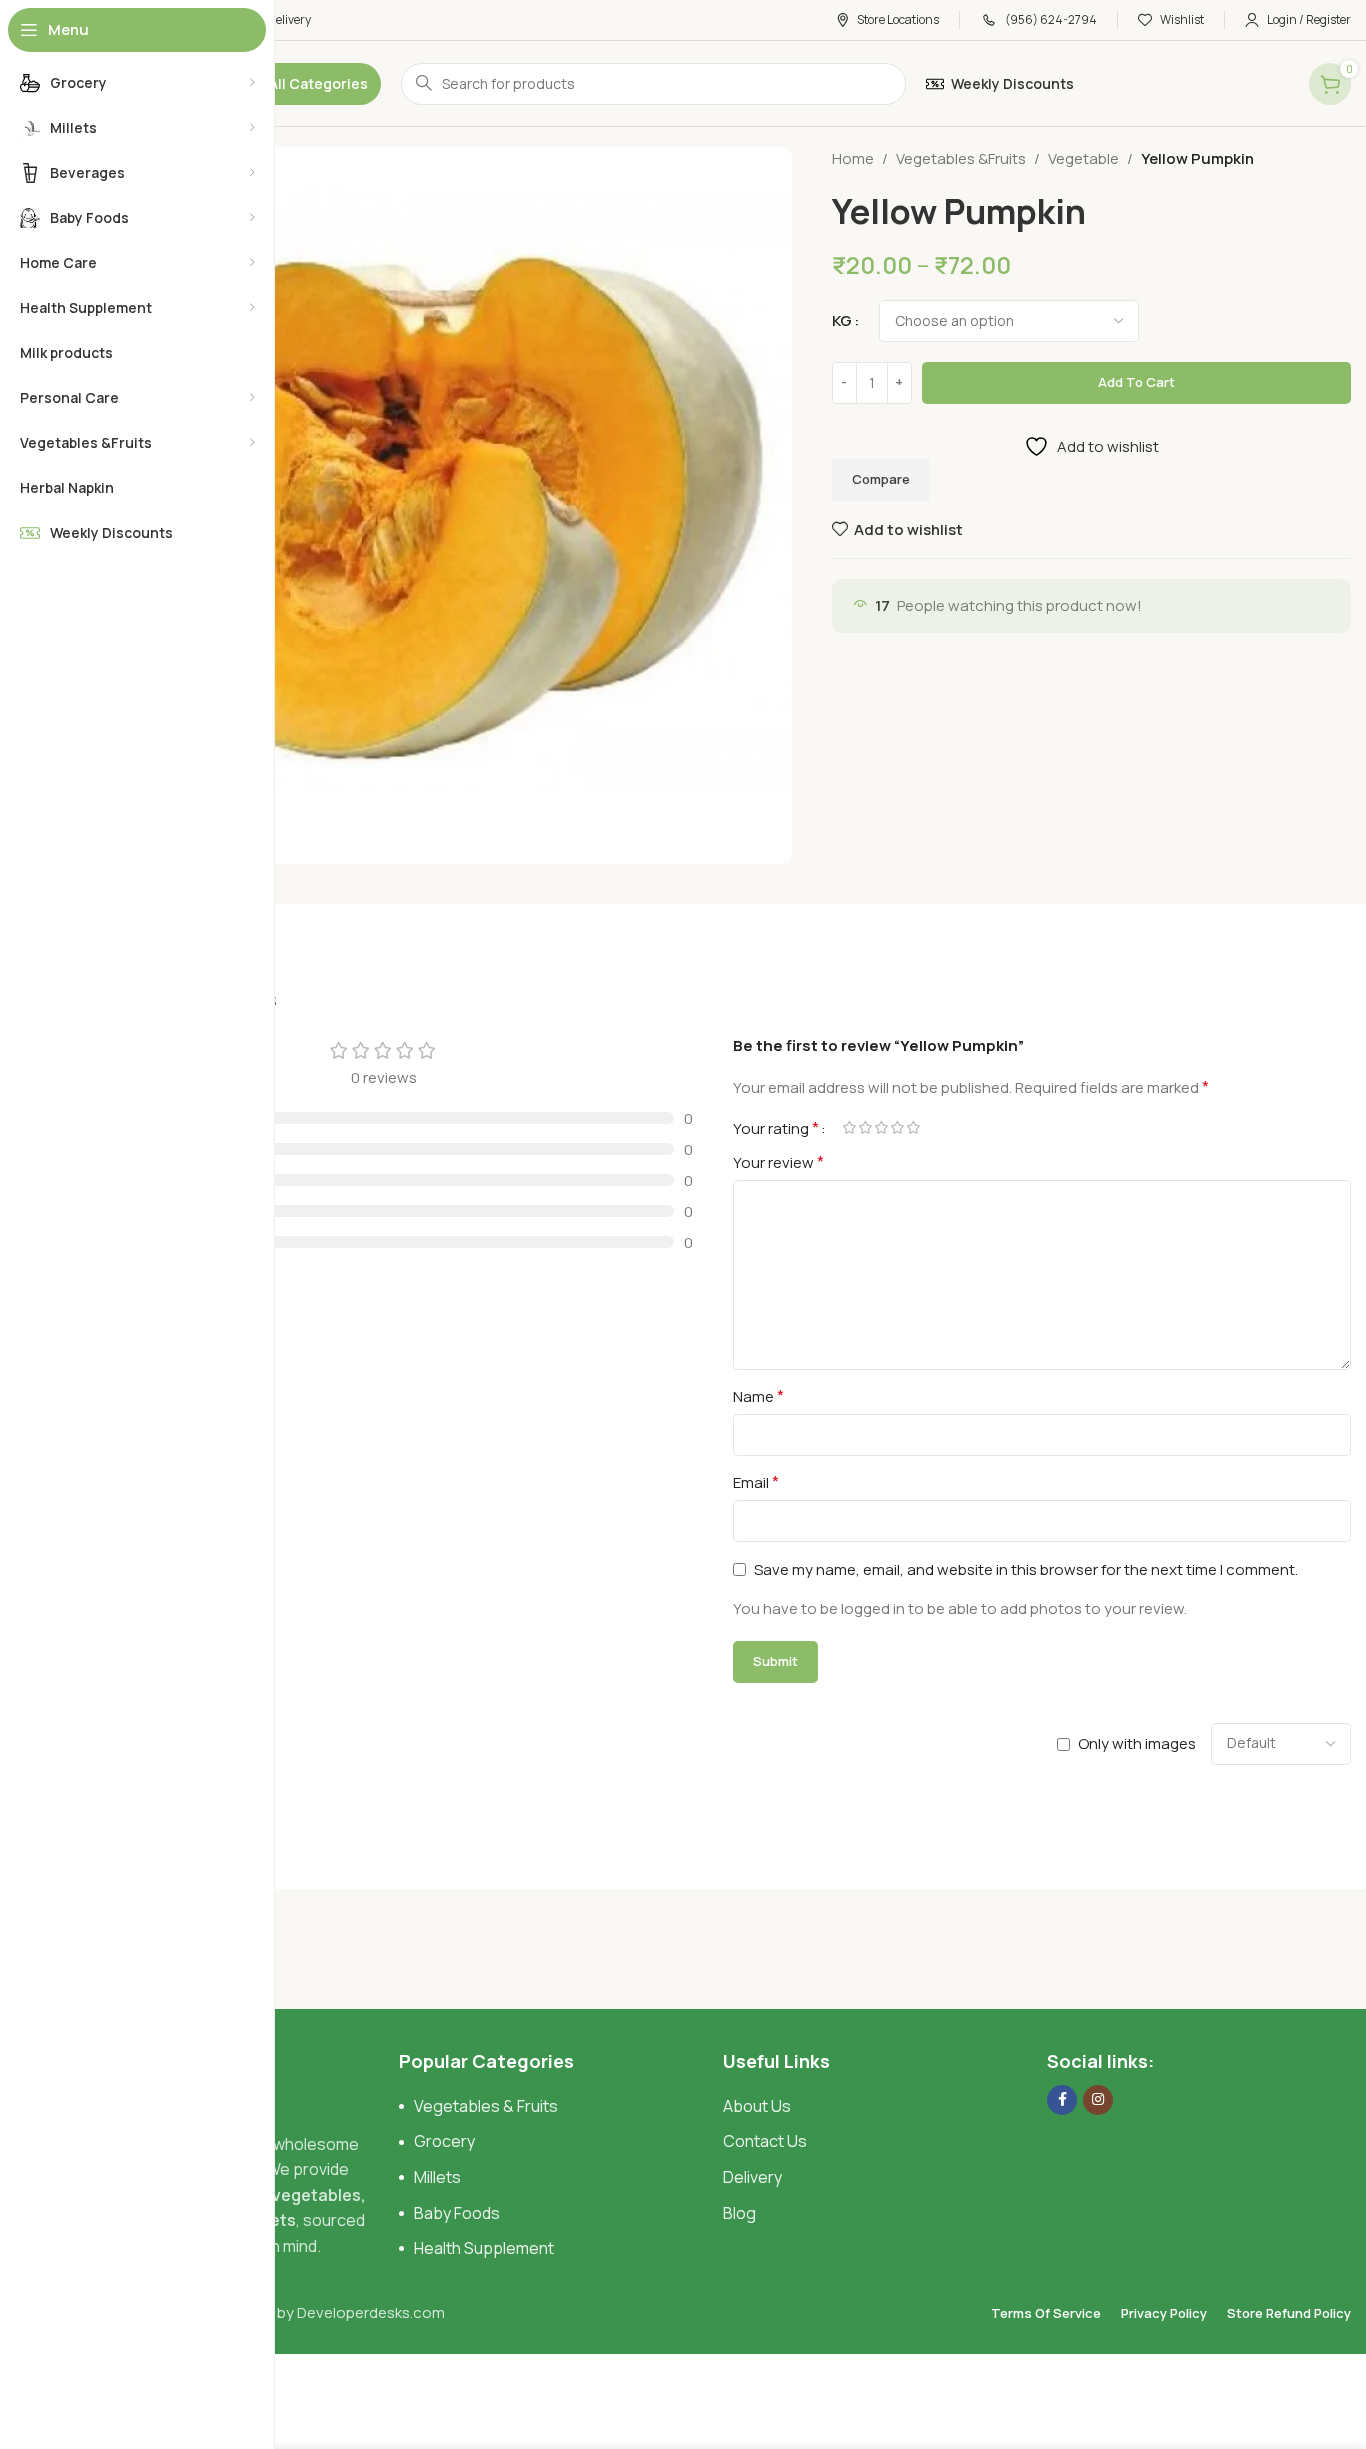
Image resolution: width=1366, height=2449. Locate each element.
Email (756, 1482)
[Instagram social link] (1098, 2100)
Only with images (1137, 1743)
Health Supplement (484, 2248)
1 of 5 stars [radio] (849, 1127)
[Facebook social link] (1062, 2100)
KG (842, 320)
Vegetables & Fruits (486, 2106)
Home (853, 158)
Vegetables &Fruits (961, 158)
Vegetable (1083, 158)
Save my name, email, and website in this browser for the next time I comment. (1026, 1569)
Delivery (752, 2177)
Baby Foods (457, 2213)
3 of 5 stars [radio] (881, 1127)
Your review (778, 1162)
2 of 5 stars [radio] (865, 1127)
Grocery (444, 2141)
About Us (757, 2106)
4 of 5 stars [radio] (897, 1127)
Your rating (776, 1128)
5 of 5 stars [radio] (913, 1127)
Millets (437, 2177)
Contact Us (765, 2141)
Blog (739, 2213)
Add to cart (1136, 382)
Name (758, 1396)
